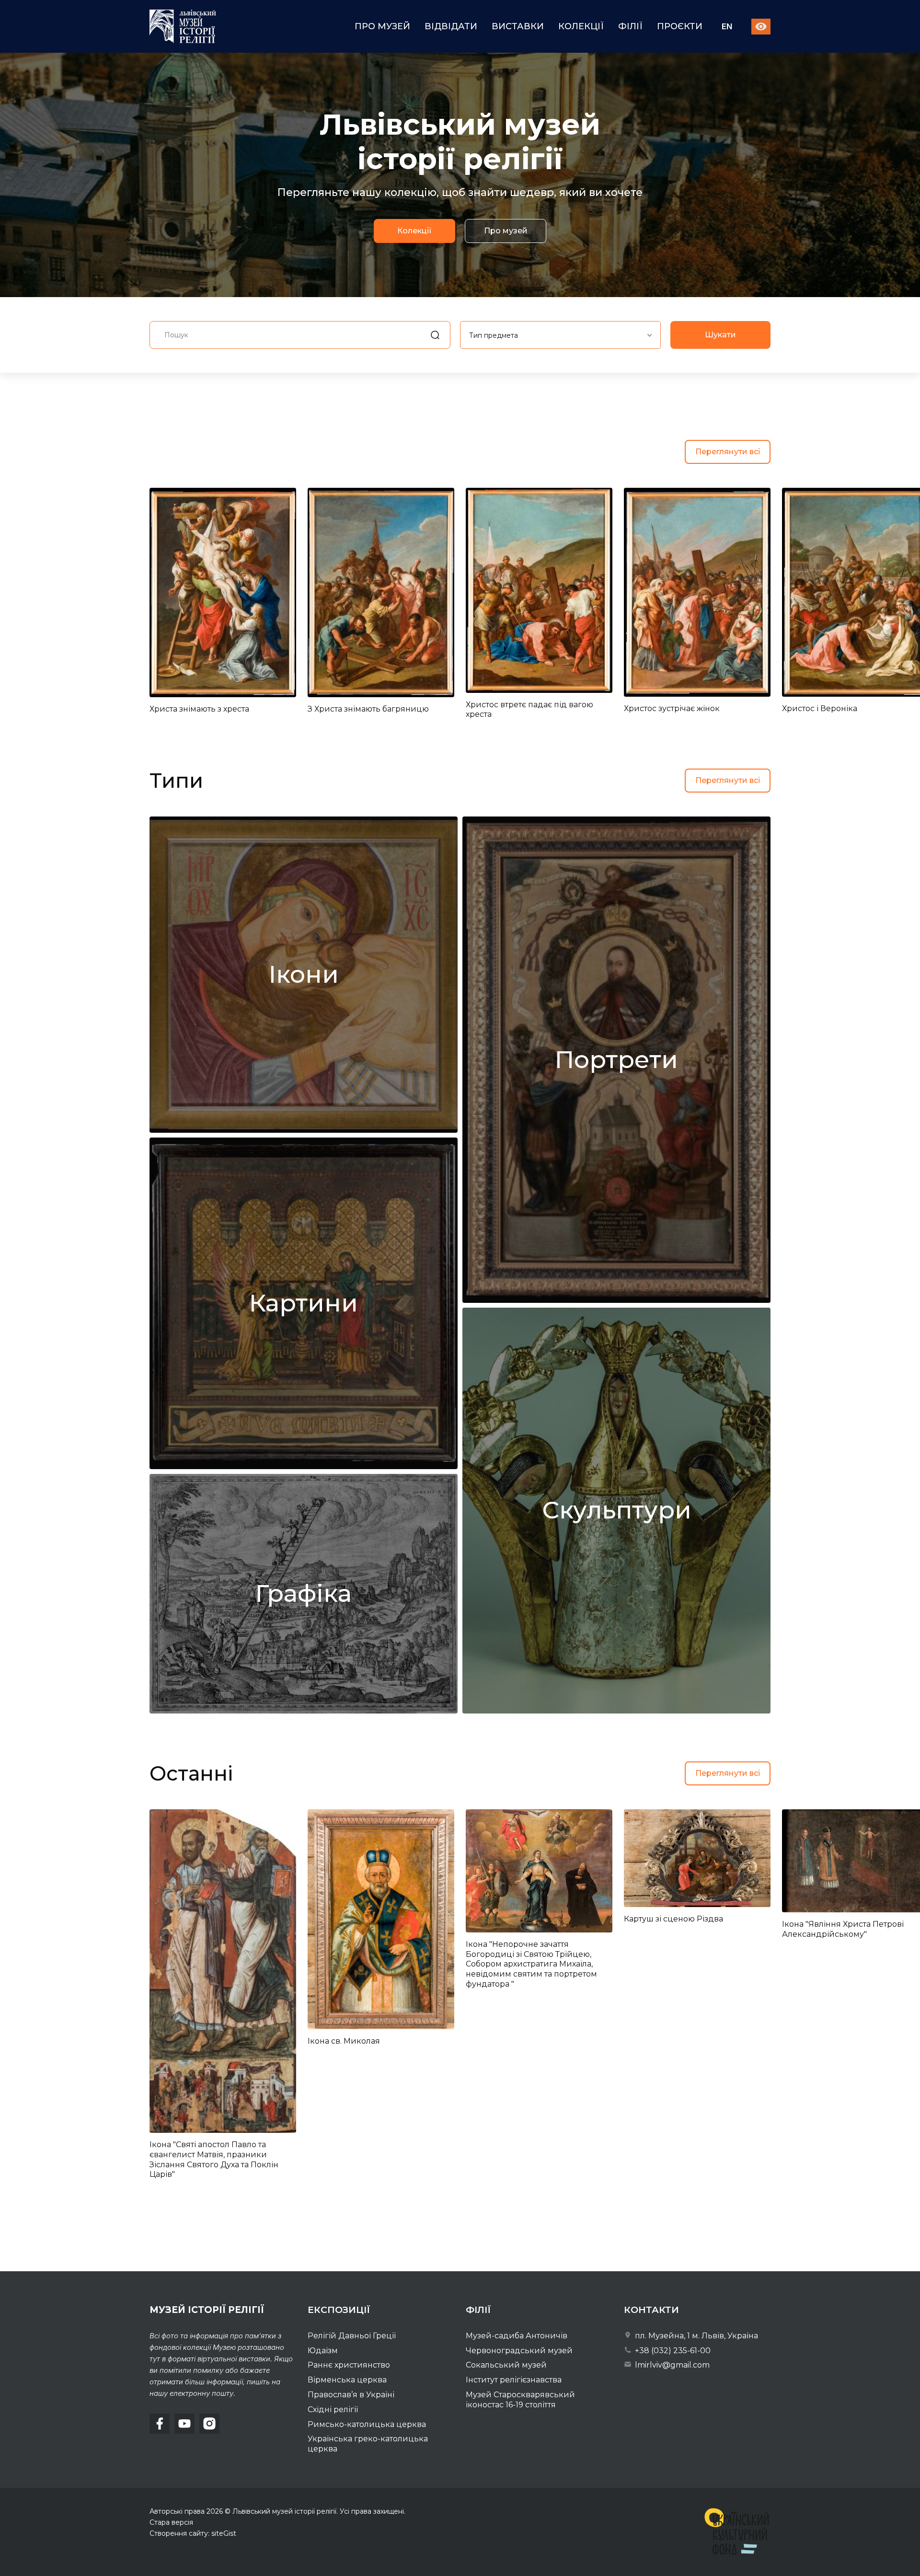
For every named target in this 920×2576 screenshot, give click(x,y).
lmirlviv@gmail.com (671, 2365)
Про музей (382, 26)
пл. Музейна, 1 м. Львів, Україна (696, 2336)
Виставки (518, 26)
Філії (630, 26)
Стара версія (171, 2522)
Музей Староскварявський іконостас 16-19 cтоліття (520, 2400)
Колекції (581, 26)
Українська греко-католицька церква (368, 2444)
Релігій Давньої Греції (352, 2336)
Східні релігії (333, 2409)
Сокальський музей (506, 2365)
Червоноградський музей (519, 2351)
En (727, 27)
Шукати (720, 335)
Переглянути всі (728, 452)
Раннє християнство (349, 2365)
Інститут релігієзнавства (514, 2380)
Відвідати (451, 26)
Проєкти (680, 26)
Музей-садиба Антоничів (517, 2336)
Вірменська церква (347, 2380)
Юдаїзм (323, 2351)
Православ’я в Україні (351, 2395)
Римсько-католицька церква (367, 2424)
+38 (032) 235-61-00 (672, 2351)
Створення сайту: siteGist (193, 2533)
